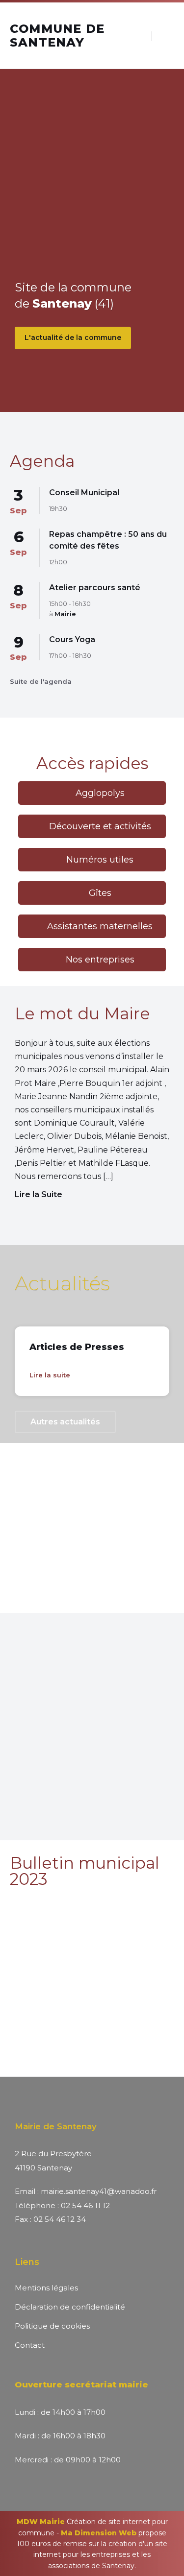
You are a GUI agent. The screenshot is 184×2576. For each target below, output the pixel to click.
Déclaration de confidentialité (70, 2307)
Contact (30, 2345)
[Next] (167, 334)
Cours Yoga (72, 639)
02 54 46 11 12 (85, 2205)
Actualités (62, 1283)
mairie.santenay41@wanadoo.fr (99, 2191)
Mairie (65, 614)
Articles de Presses (77, 1347)
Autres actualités (65, 1422)
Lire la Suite (39, 1194)
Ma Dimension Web (99, 2533)
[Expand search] (136, 36)
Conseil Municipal (84, 493)
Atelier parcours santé (95, 588)
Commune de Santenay (57, 36)
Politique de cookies (52, 2326)
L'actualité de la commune (73, 337)
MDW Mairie (41, 2522)
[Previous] (167, 319)
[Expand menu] (167, 36)
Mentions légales (46, 2288)
